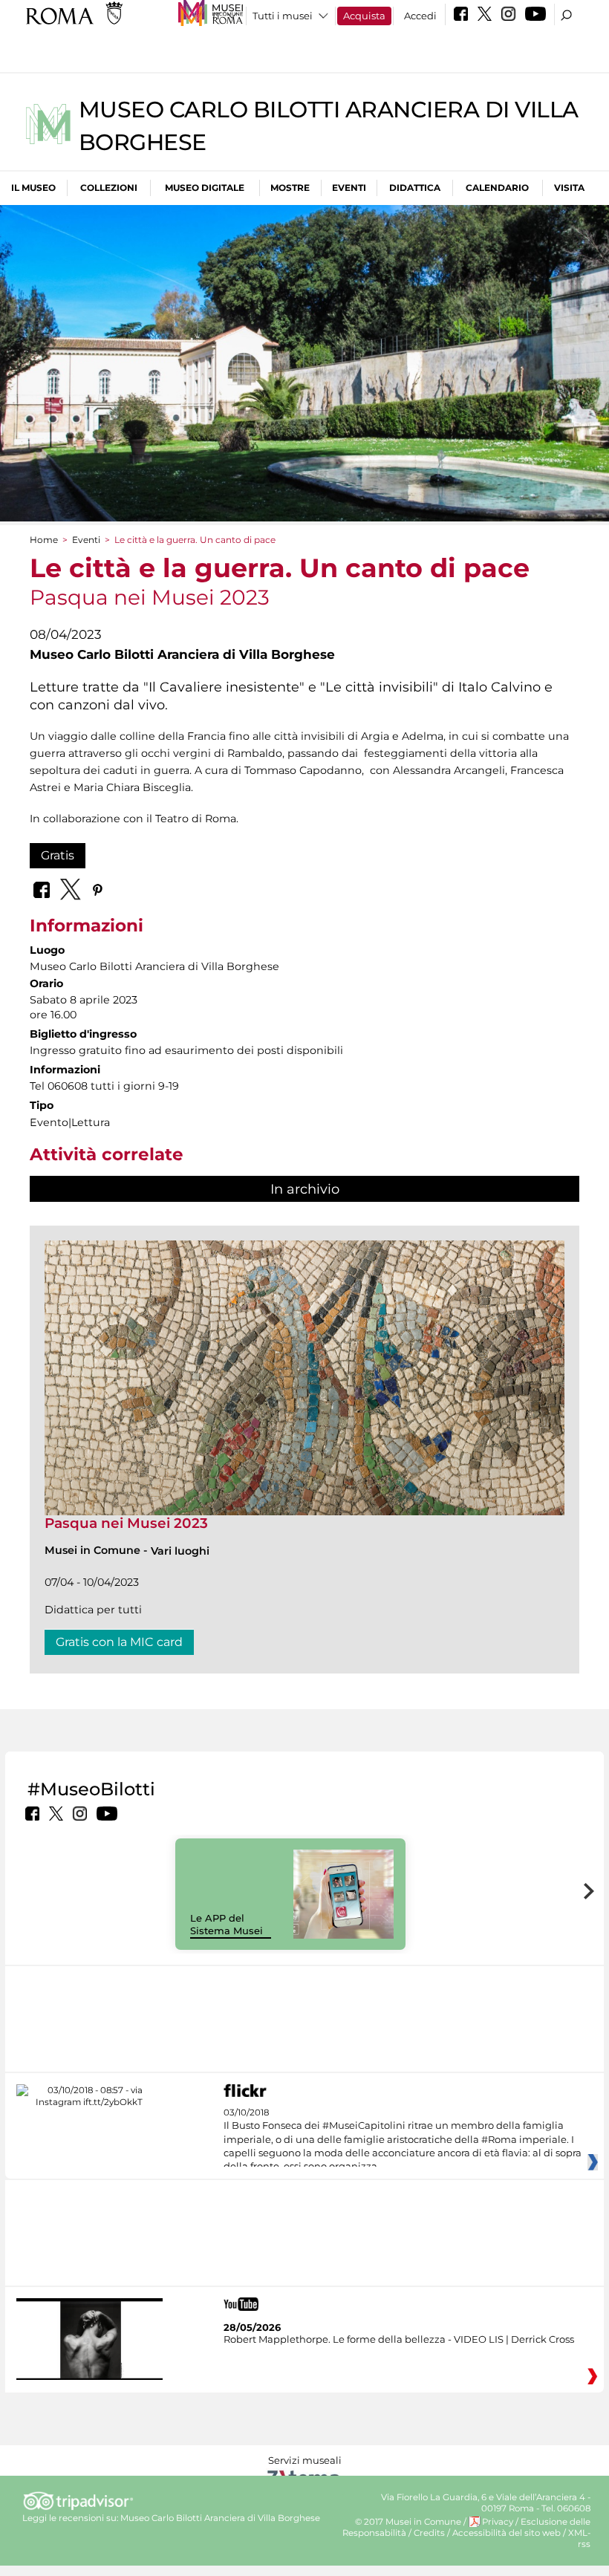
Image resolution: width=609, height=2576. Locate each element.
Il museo (33, 188)
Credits (429, 2533)
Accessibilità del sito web (507, 2533)
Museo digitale (205, 188)
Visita (569, 188)
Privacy (498, 2522)
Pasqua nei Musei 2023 (126, 1523)
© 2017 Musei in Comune (408, 2522)
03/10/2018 (403, 2140)
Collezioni (109, 188)
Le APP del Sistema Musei (227, 1924)
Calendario (497, 188)
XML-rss (579, 2538)
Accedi (420, 16)
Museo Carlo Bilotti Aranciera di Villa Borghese (220, 2518)
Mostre (290, 188)
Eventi (349, 188)
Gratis (58, 855)
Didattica (415, 188)
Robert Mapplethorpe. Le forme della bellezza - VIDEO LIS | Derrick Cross (399, 2339)
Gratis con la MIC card (119, 1642)
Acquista (364, 16)
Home (44, 540)
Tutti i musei (283, 16)
